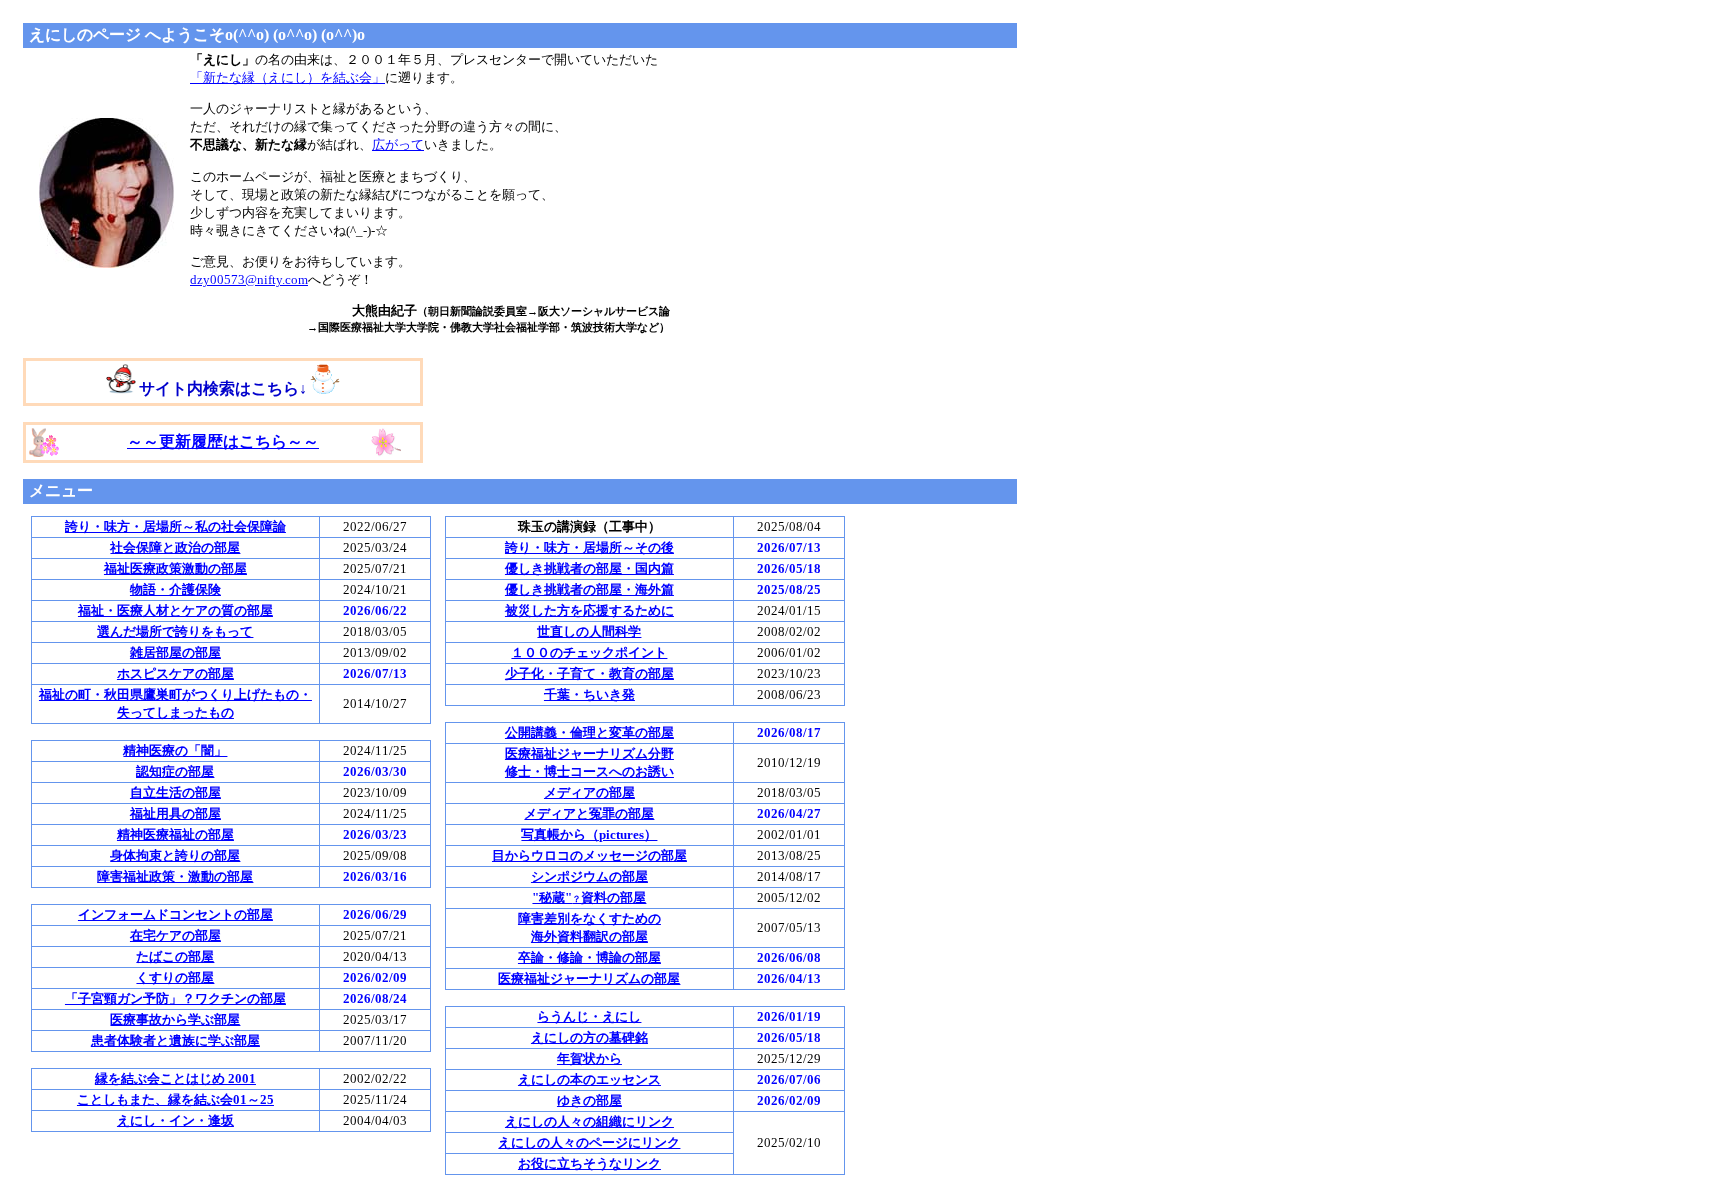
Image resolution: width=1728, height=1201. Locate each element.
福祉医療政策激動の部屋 (175, 568)
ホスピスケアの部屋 (175, 673)
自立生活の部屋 (175, 792)
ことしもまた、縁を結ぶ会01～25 (175, 1099)
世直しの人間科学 (589, 631)
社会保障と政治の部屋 (175, 547)
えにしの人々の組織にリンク (589, 1121)
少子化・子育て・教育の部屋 (589, 673)
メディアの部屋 (589, 792)
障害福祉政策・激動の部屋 (175, 876)
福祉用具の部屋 (175, 813)
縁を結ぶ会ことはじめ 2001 (175, 1078)
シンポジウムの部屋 (589, 876)
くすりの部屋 (175, 977)
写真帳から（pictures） (589, 834)
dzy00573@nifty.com (249, 279)
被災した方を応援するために (589, 610)
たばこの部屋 (175, 956)
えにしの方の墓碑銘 (589, 1037)
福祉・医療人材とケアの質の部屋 (175, 610)
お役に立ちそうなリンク (589, 1163)
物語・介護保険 (175, 589)
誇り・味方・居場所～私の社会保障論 (175, 526)
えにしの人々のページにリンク (589, 1142)
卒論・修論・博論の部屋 (589, 957)
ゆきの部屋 (589, 1100)
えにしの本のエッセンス (589, 1079)
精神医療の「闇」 (175, 750)
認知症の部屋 (175, 771)
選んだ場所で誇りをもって (175, 631)
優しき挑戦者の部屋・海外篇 (589, 589)
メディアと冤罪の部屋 (589, 813)
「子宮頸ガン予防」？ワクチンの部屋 (175, 998)
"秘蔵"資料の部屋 (589, 897)
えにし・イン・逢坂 (175, 1120)
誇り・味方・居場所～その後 (589, 547)
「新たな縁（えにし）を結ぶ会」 (287, 77)
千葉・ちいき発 (589, 694)
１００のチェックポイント (589, 652)
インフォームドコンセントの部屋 (175, 914)
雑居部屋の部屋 (175, 652)
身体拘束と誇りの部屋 (175, 855)
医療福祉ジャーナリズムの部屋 (589, 978)
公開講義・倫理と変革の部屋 (589, 732)
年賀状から (589, 1058)
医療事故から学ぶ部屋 (175, 1019)
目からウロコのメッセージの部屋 (589, 855)
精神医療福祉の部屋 (175, 834)
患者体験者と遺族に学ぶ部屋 (175, 1040)
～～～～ (223, 441)
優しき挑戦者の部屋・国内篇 (589, 568)
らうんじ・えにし (589, 1016)
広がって (398, 144)
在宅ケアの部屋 (175, 935)
